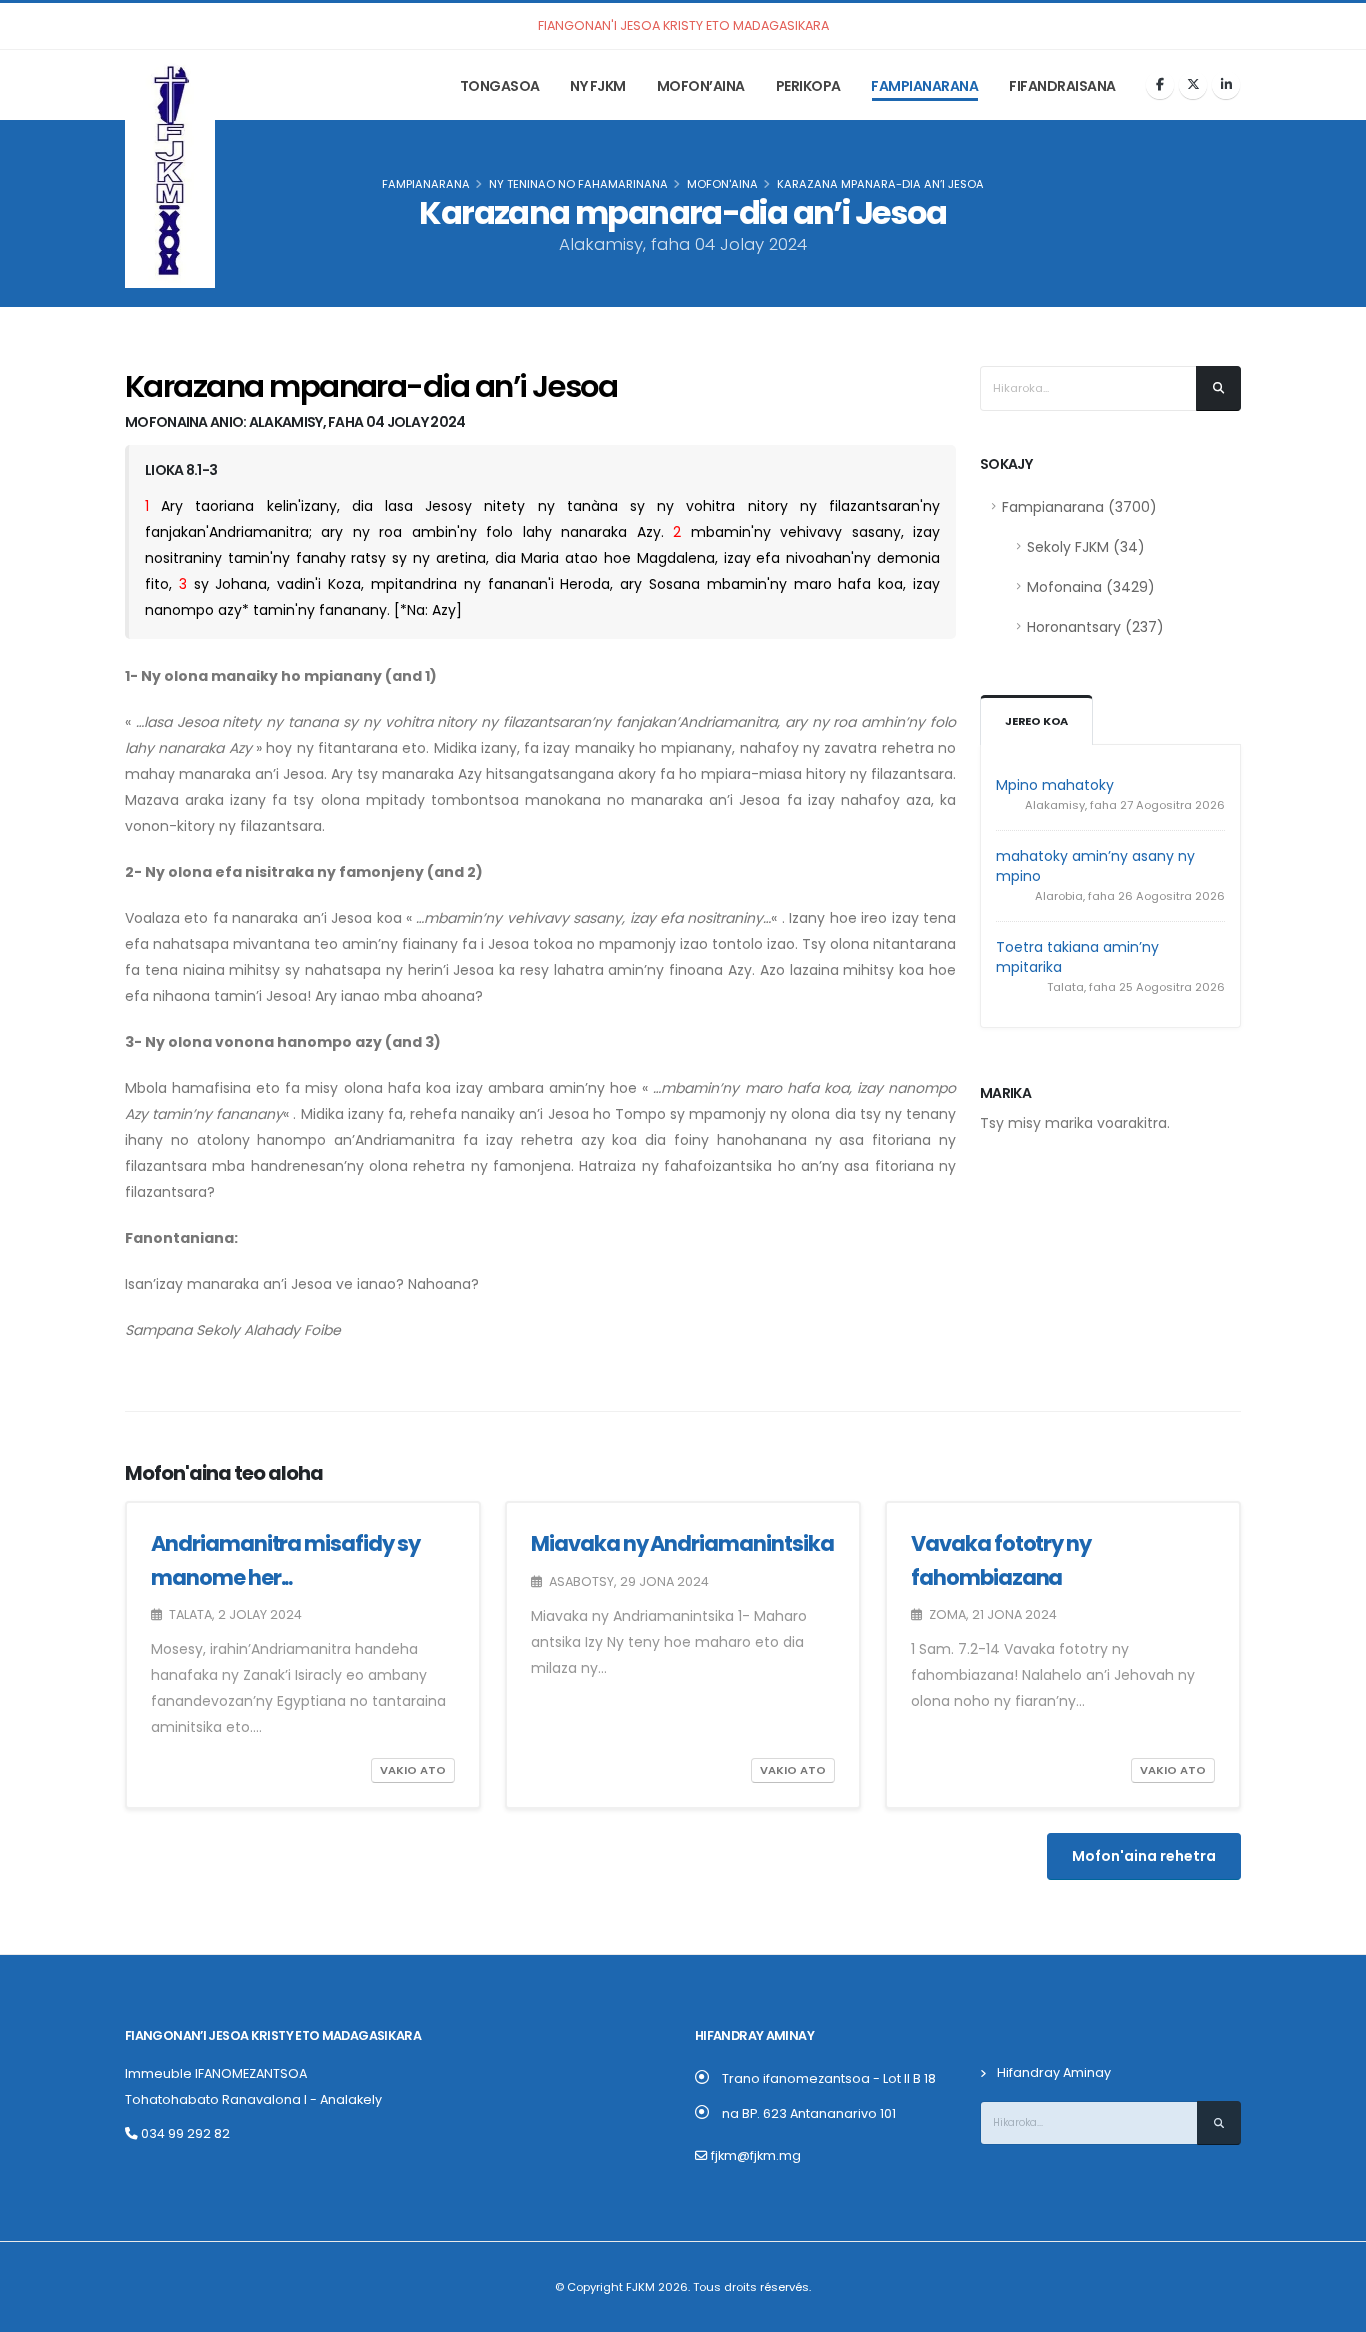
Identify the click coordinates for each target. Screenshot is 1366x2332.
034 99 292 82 (184, 2133)
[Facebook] (1160, 85)
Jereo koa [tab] (1036, 721)
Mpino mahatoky (1055, 785)
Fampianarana (924, 86)
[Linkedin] (1226, 85)
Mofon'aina (722, 184)
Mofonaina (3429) (1091, 587)
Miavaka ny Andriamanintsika (682, 1543)
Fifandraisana (1062, 86)
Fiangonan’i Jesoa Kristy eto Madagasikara (273, 2035)
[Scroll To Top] (1331, 2309)
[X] (1193, 85)
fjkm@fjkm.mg (756, 2155)
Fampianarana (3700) (1079, 507)
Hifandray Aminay (1054, 2072)
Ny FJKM (598, 86)
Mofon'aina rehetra (1144, 1856)
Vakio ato (413, 1770)
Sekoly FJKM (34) (1086, 547)
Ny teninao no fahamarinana (578, 184)
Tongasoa (500, 86)
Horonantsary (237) (1095, 627)
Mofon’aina (701, 86)
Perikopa (808, 86)
